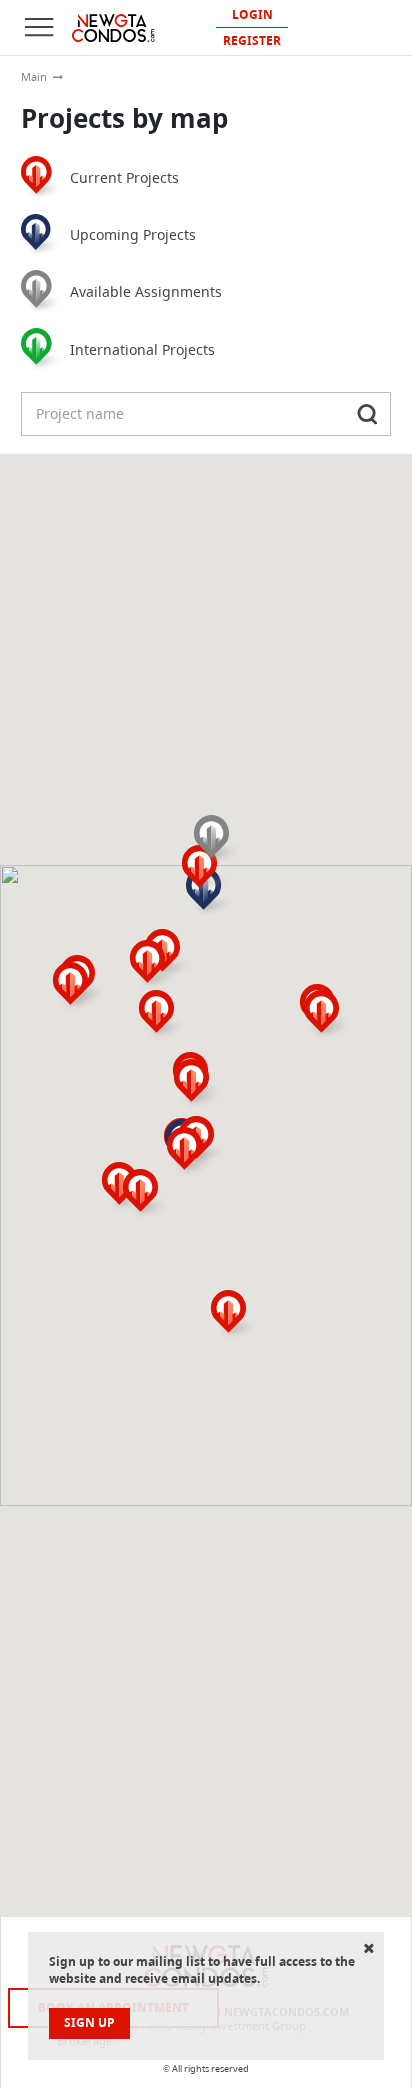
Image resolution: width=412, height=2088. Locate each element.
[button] (163, 1015)
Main (34, 77)
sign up (89, 2022)
